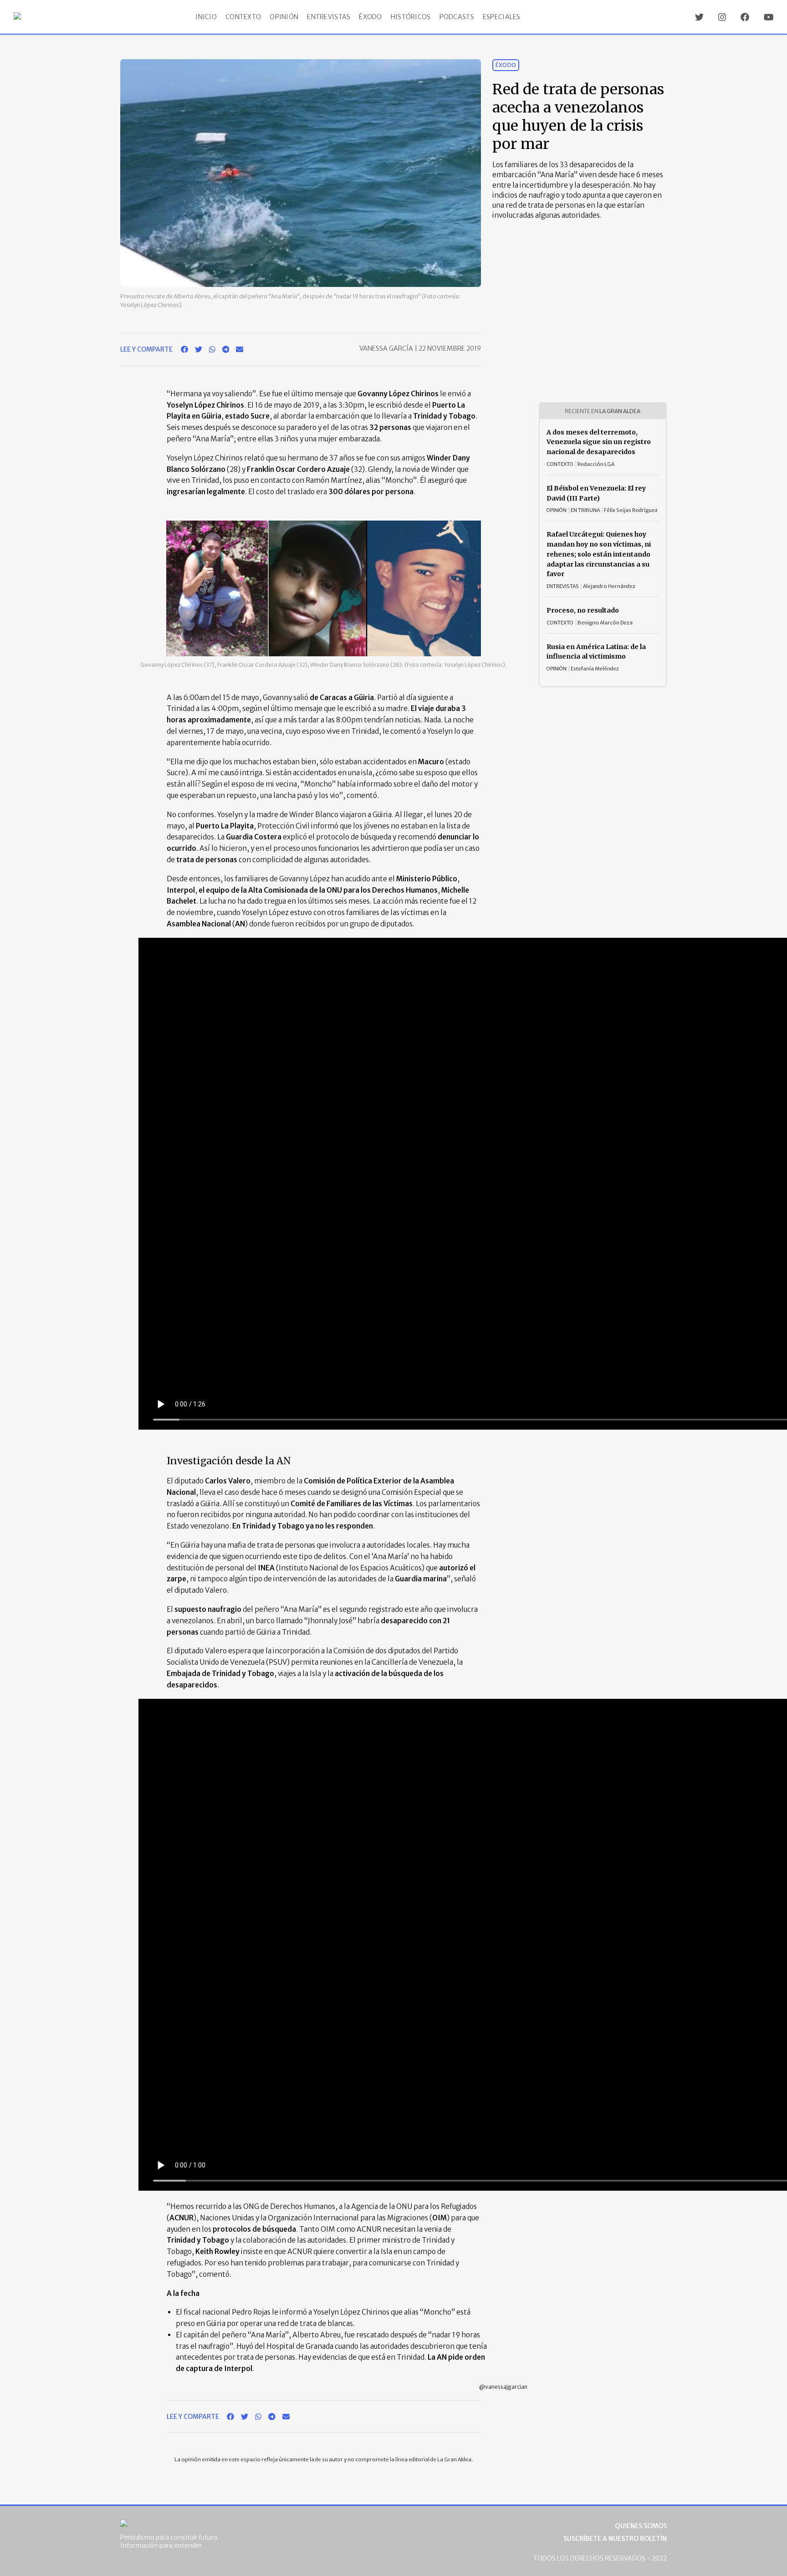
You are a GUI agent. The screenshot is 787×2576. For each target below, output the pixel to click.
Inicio (206, 17)
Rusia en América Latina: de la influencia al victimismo (596, 652)
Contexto (243, 17)
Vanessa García (387, 348)
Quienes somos (641, 2526)
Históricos (411, 17)
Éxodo (370, 17)
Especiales (502, 17)
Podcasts (457, 17)
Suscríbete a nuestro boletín (615, 2539)
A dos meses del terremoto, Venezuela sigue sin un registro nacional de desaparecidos (599, 442)
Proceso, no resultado (583, 610)
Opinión (284, 17)
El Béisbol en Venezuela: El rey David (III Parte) (596, 493)
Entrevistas (329, 17)
